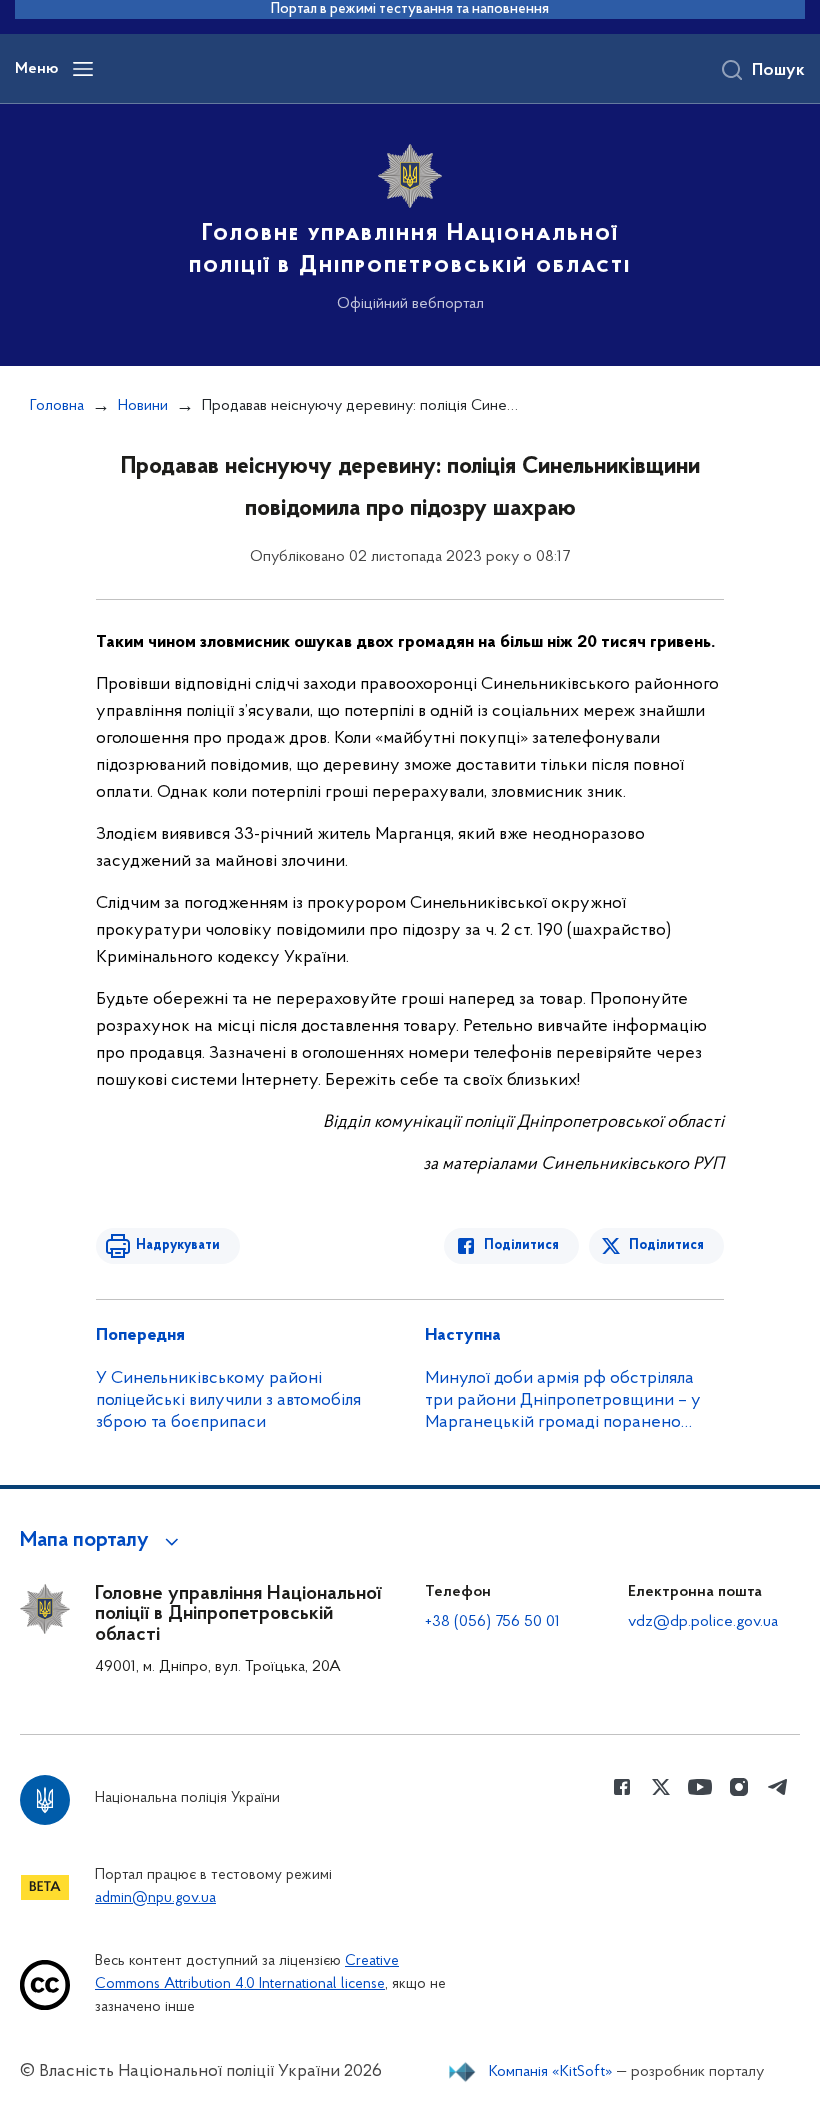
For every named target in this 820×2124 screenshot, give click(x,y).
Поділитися (521, 1245)
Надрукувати (178, 1245)
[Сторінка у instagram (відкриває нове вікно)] (739, 1787)
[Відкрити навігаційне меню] (83, 69)
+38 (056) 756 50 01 (492, 1622)
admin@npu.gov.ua (155, 1898)
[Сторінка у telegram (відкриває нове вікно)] (778, 1787)
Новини (143, 406)
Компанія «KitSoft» (551, 2072)
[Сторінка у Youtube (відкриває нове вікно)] (700, 1787)
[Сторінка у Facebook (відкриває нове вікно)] (622, 1787)
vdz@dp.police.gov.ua (703, 1622)
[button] (102, 1541)
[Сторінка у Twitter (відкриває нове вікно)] (661, 1787)
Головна (57, 406)
